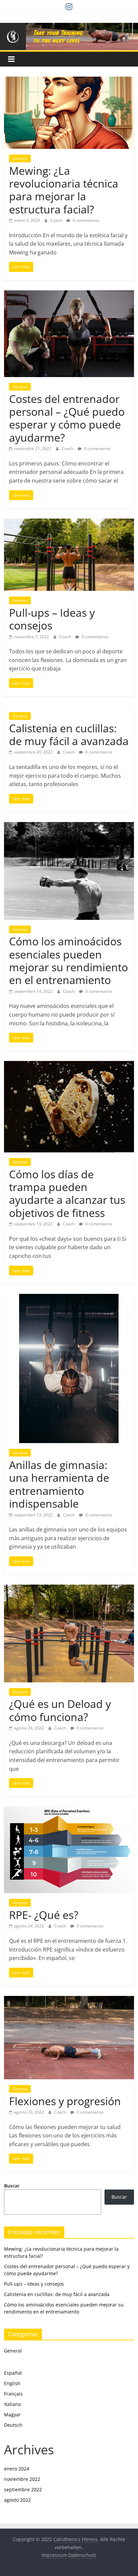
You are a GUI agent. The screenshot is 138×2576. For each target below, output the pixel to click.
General (20, 158)
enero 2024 (17, 2469)
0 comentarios (86, 220)
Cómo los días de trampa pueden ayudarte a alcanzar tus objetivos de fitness (67, 1193)
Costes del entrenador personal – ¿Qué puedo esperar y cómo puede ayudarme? (67, 418)
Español (13, 2373)
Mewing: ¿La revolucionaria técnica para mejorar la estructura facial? (64, 190)
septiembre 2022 (23, 2489)
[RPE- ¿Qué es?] (69, 1810)
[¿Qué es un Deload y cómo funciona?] (69, 1589)
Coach (57, 220)
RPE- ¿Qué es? (44, 1915)
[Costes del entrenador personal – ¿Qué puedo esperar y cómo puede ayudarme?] (69, 294)
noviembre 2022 (22, 2479)
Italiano (12, 2404)
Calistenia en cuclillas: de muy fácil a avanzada (69, 734)
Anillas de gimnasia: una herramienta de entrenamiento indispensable (59, 1484)
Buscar (12, 2186)
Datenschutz (82, 2555)
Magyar (12, 2415)
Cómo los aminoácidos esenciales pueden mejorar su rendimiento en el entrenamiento (68, 960)
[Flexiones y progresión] (69, 2000)
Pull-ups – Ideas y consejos (52, 619)
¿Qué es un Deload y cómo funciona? (60, 1710)
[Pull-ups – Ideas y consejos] (69, 523)
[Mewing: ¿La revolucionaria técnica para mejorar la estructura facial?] (69, 81)
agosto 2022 (17, 2500)
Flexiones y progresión (65, 2101)
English (12, 2383)
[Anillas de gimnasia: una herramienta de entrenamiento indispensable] (69, 1298)
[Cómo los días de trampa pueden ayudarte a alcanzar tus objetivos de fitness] (69, 1065)
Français (13, 2394)
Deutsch (13, 2425)
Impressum (54, 2555)
